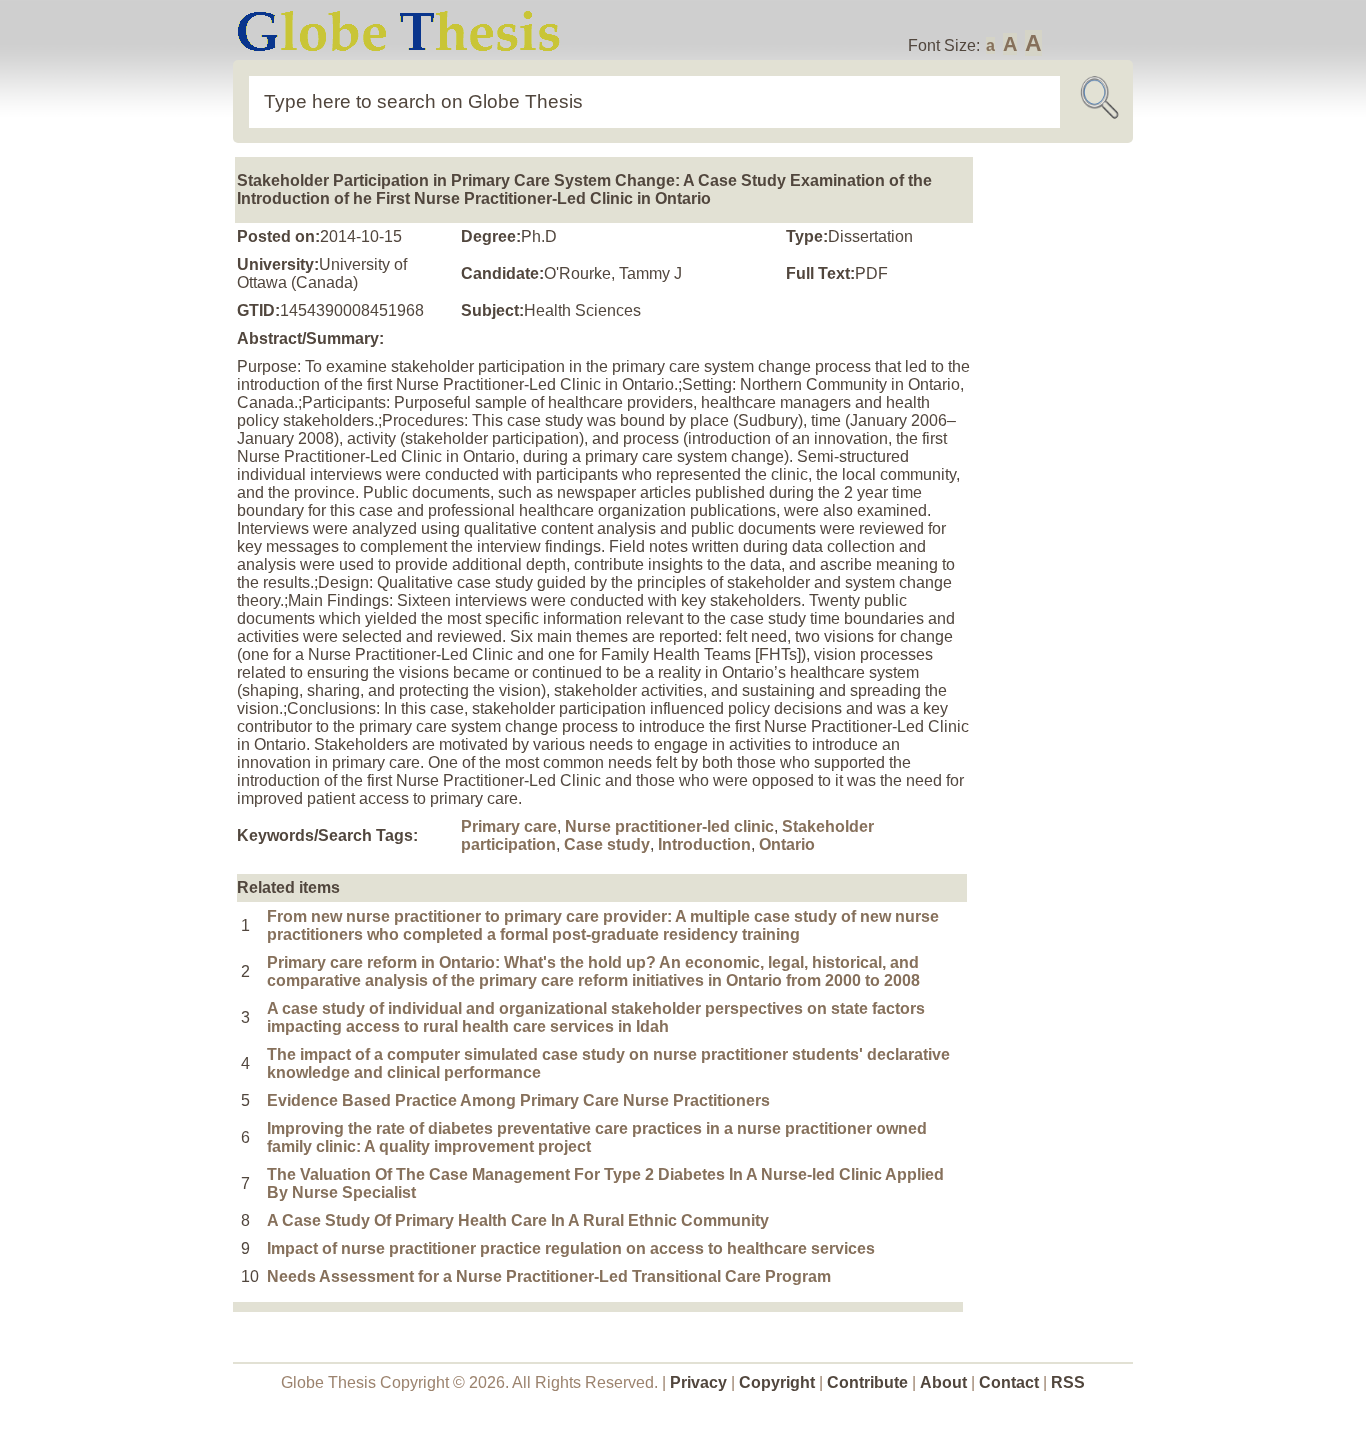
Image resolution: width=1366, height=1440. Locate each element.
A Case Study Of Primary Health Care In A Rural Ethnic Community (518, 1220)
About (943, 1382)
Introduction (704, 844)
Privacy (698, 1382)
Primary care (509, 826)
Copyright (777, 1382)
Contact (1011, 1382)
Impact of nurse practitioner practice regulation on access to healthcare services (571, 1248)
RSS (1068, 1382)
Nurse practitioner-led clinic (669, 826)
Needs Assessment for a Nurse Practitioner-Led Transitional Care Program (549, 1276)
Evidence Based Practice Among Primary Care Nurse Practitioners (518, 1100)
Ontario (787, 844)
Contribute (867, 1382)
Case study (607, 844)
